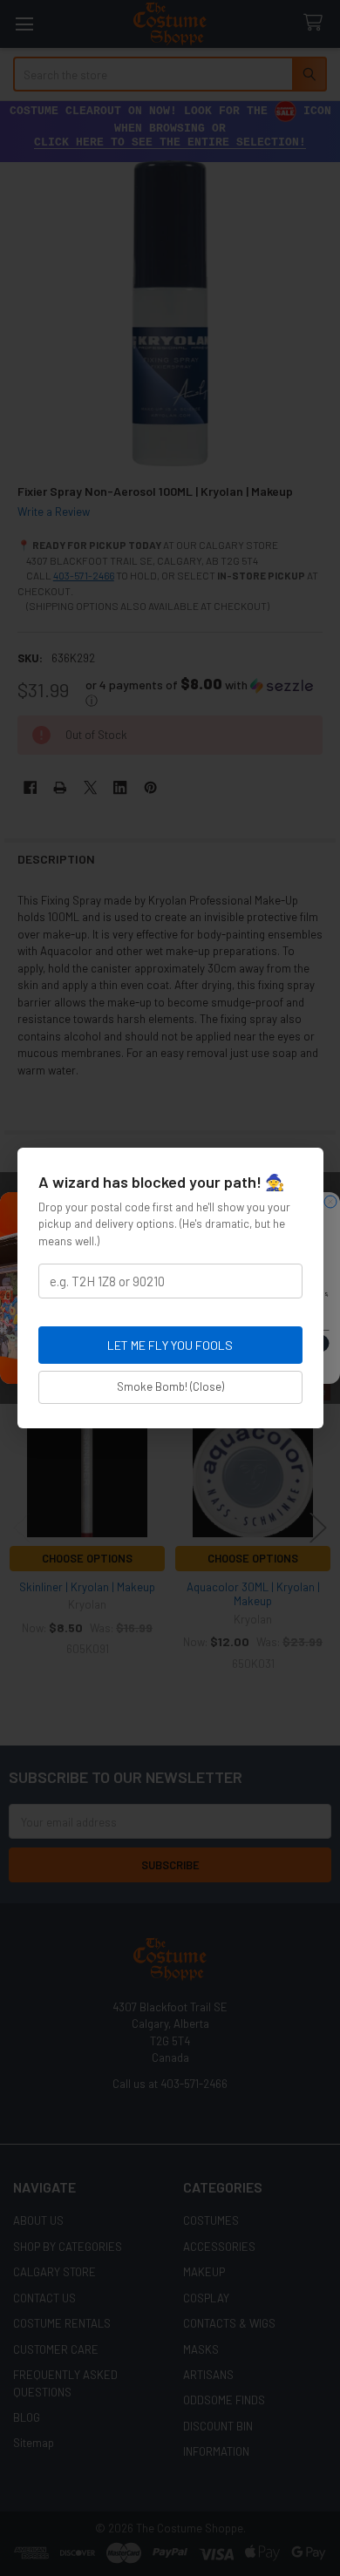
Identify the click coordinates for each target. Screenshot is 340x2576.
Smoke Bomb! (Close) (170, 1386)
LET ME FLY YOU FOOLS (170, 1345)
